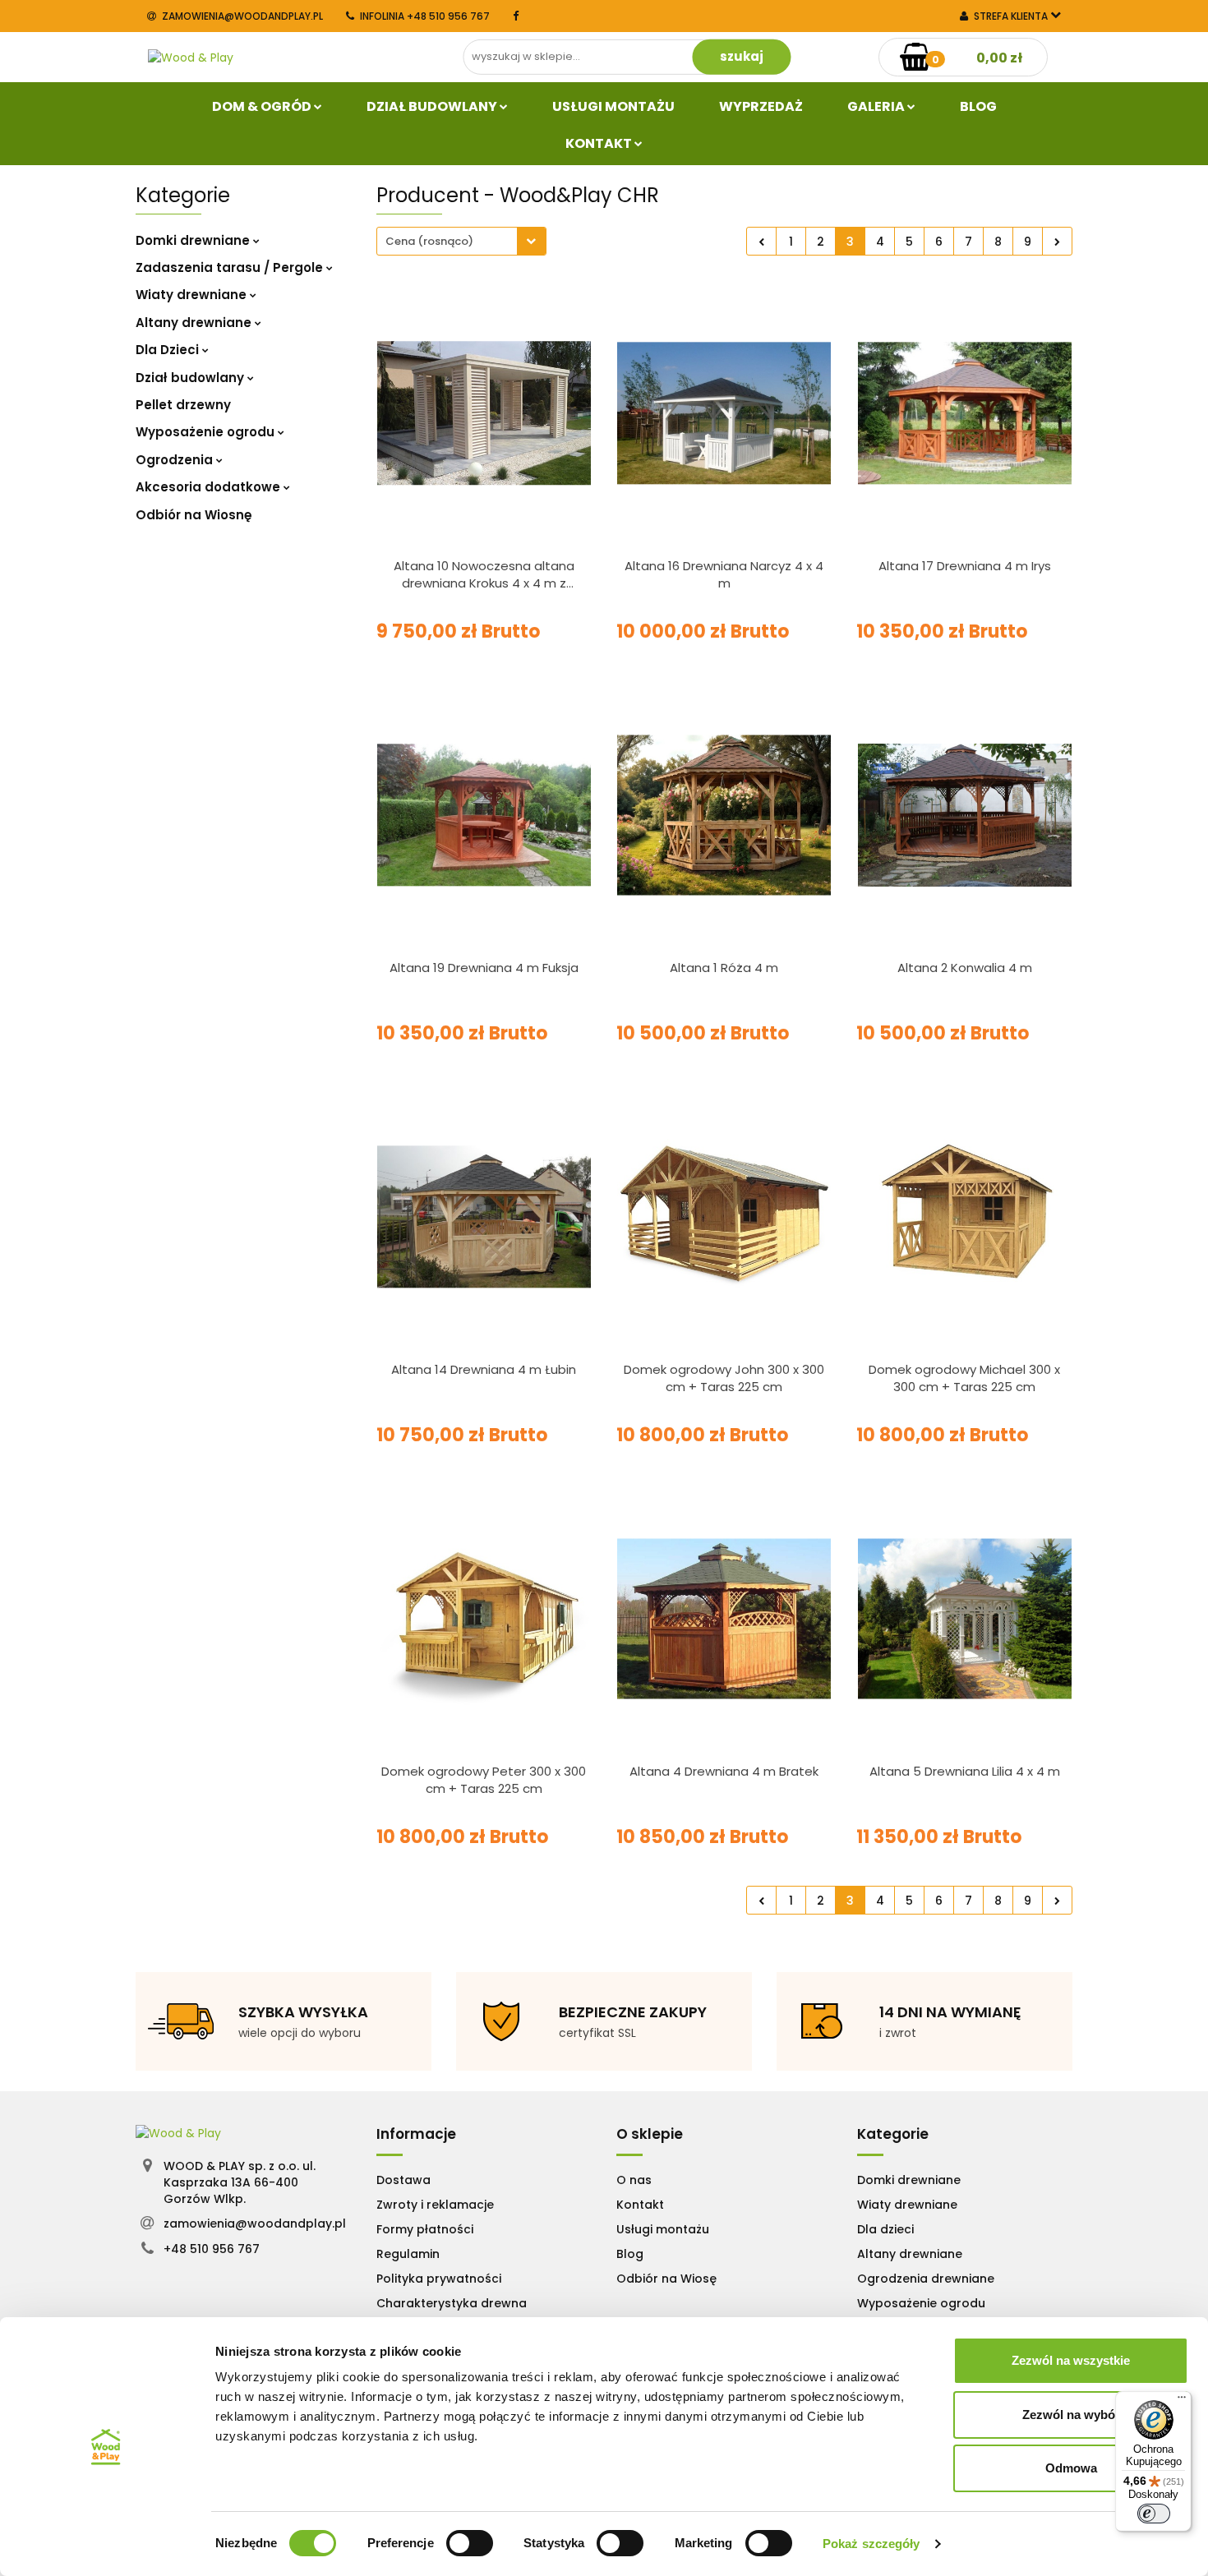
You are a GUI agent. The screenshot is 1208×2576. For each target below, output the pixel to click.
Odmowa (1071, 2468)
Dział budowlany (433, 106)
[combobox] (461, 241)
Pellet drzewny (183, 405)
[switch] (470, 2543)
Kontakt (600, 143)
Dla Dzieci (169, 350)
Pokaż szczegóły (871, 2544)
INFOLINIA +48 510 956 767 (425, 16)
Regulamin (408, 2254)
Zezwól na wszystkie (1071, 2360)
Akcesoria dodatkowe (210, 487)
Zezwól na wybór (1071, 2415)
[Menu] (1182, 2401)
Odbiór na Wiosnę (194, 515)
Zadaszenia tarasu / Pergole (231, 267)
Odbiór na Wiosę (666, 2279)
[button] (416, 2134)
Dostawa (403, 2180)
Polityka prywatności (439, 2279)
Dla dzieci (885, 2229)
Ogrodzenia (176, 460)
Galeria (877, 106)
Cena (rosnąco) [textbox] (429, 241)
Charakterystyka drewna (452, 2303)
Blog (978, 106)
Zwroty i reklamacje (435, 2205)
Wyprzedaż (761, 106)
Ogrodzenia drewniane (926, 2279)
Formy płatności (425, 2229)
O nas (634, 2180)
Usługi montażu (663, 2229)
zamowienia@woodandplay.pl (242, 16)
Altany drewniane (195, 323)
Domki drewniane (194, 240)
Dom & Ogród (263, 106)
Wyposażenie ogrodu (207, 432)
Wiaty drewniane (193, 295)
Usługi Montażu (613, 106)
